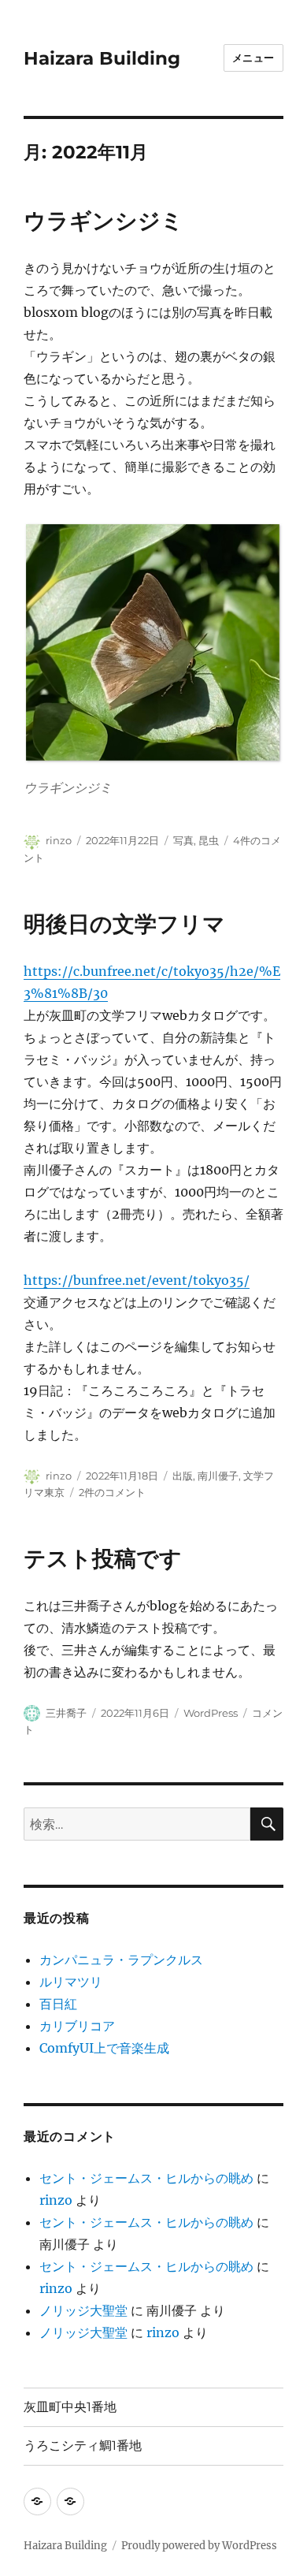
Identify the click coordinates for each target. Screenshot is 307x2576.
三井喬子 (66, 1713)
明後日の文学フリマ (124, 924)
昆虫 (209, 840)
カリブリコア (77, 2026)
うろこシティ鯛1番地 (83, 2446)
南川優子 (218, 1476)
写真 (183, 840)
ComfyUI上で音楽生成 (104, 2048)
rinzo (59, 840)
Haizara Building (102, 58)
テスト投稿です (103, 1558)
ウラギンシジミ (104, 221)
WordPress (211, 1713)
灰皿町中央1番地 (70, 2407)
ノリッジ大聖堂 (83, 2310)
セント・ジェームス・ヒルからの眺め (146, 2178)
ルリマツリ (71, 1982)
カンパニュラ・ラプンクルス (121, 1960)
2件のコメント (112, 1492)
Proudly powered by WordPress (199, 2546)
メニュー (253, 58)
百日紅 (58, 2004)
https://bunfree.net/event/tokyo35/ (137, 1280)
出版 (183, 1476)
